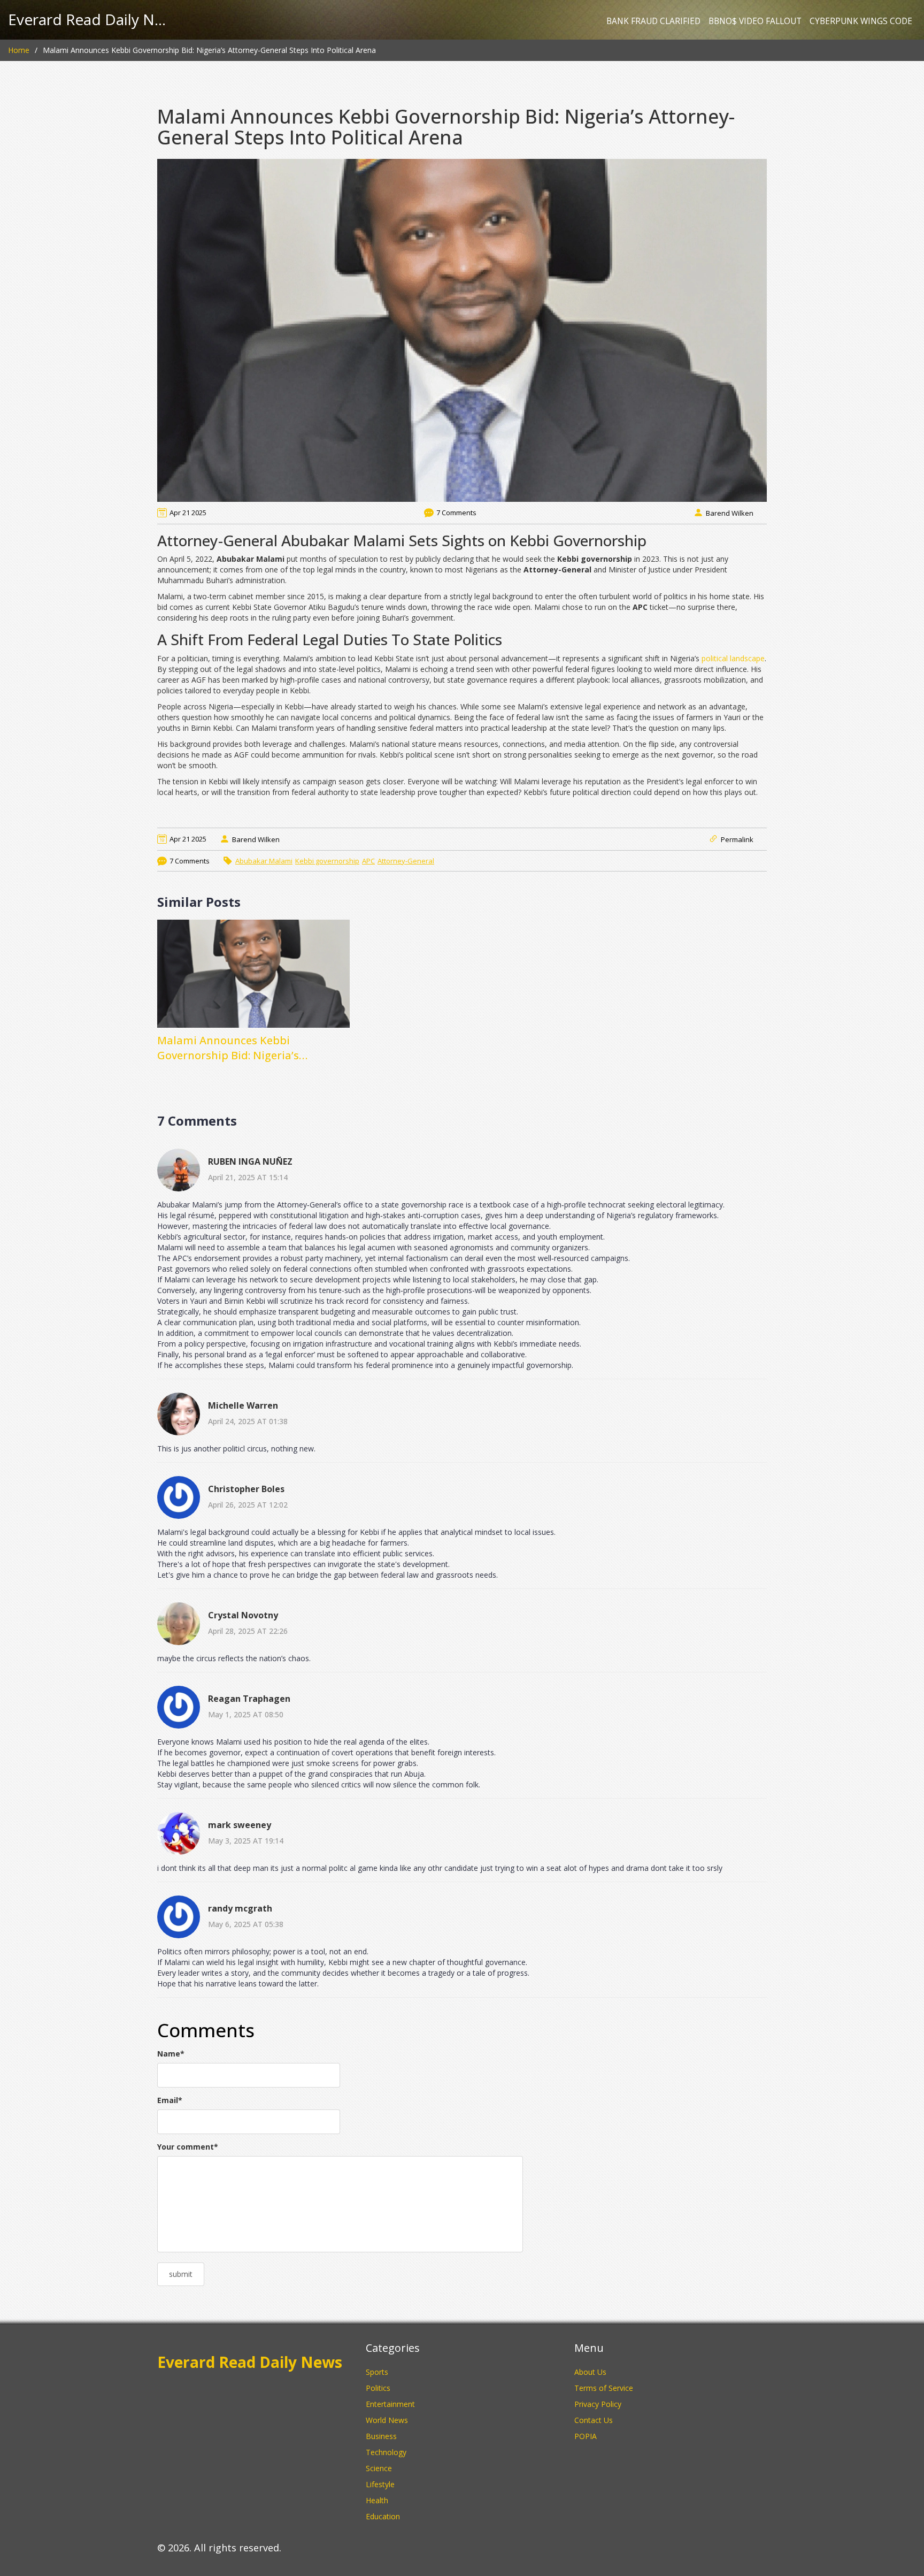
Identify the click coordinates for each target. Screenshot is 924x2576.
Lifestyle (380, 2484)
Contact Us (594, 2420)
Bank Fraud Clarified (653, 21)
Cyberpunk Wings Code (861, 21)
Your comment (188, 2147)
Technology (386, 2452)
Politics (378, 2388)
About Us (590, 2372)
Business (381, 2436)
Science (379, 2468)
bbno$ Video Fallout (755, 21)
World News (387, 2420)
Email (170, 2100)
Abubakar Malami (264, 861)
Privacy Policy (598, 2404)
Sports (377, 2372)
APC (368, 861)
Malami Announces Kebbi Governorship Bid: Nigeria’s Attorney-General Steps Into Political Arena (253, 1048)
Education (383, 2516)
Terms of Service (604, 2388)
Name (171, 2054)
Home (19, 50)
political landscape (733, 658)
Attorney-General (406, 861)
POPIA (586, 2436)
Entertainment (390, 2404)
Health (377, 2500)
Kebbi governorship (327, 861)
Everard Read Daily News (88, 20)
